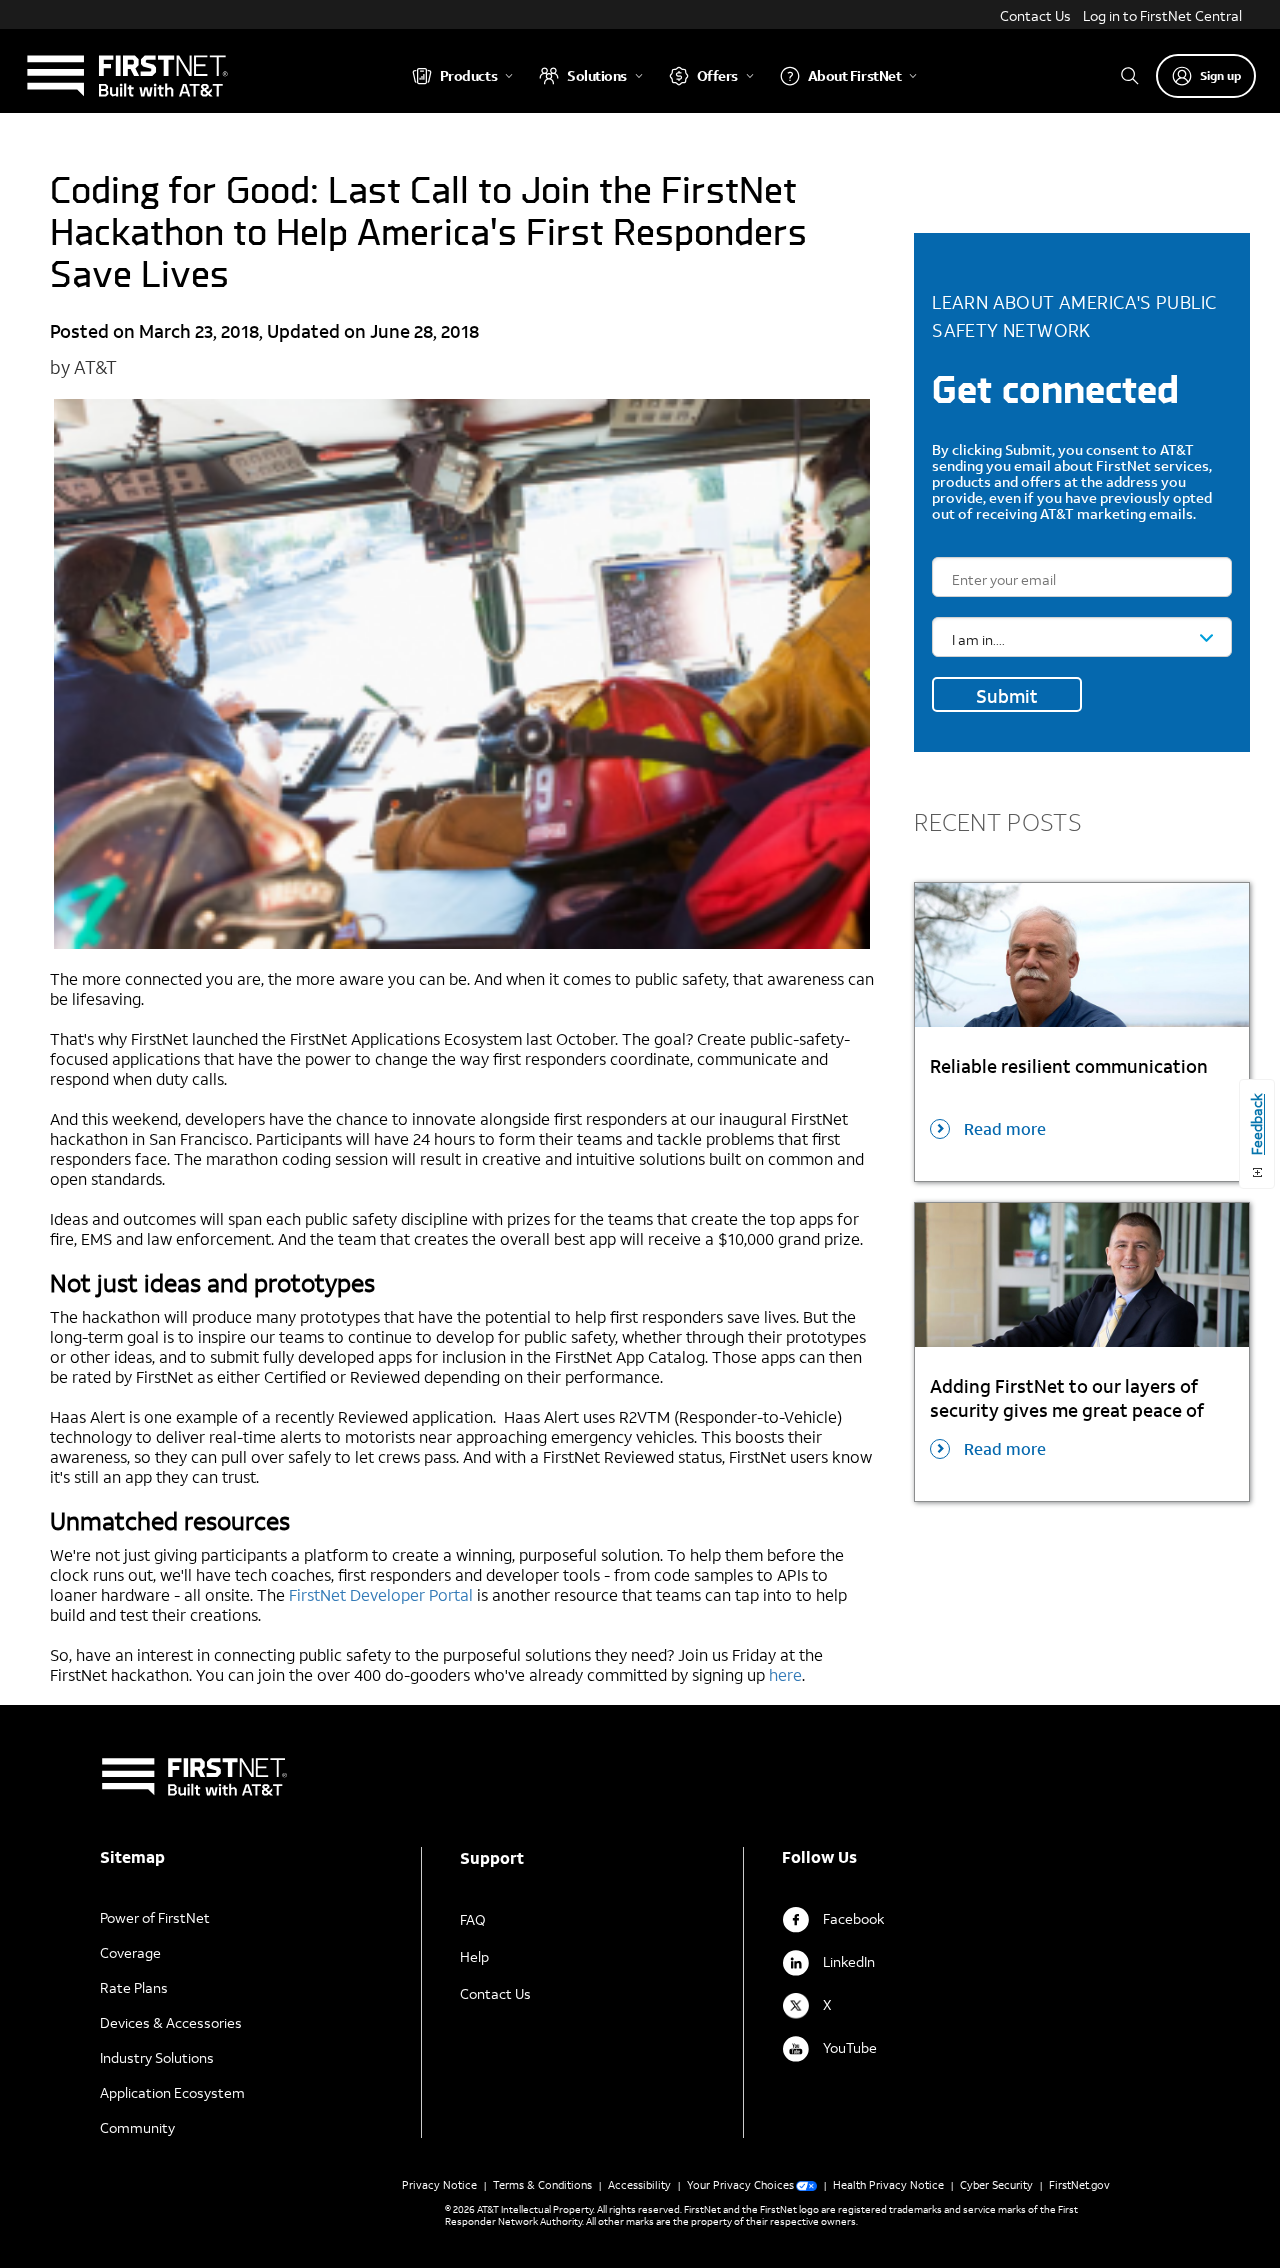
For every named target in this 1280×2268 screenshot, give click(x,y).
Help (474, 1956)
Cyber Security (996, 2185)
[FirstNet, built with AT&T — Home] (126, 75)
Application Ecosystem (172, 2092)
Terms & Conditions (542, 2185)
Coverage (130, 1952)
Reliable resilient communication (1069, 1066)
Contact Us (1035, 15)
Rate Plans (134, 1987)
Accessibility (639, 2185)
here (785, 1674)
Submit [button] (1007, 696)
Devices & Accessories (171, 2022)
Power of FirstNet (155, 1917)
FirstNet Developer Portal (381, 1594)
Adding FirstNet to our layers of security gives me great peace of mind (1067, 1398)
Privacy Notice (439, 2185)
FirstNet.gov (1079, 2185)
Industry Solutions (157, 2057)
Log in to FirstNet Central (1162, 15)
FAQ (473, 1919)
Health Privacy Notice (888, 2185)
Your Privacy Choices (740, 2185)
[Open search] (1130, 75)
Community (137, 2127)
